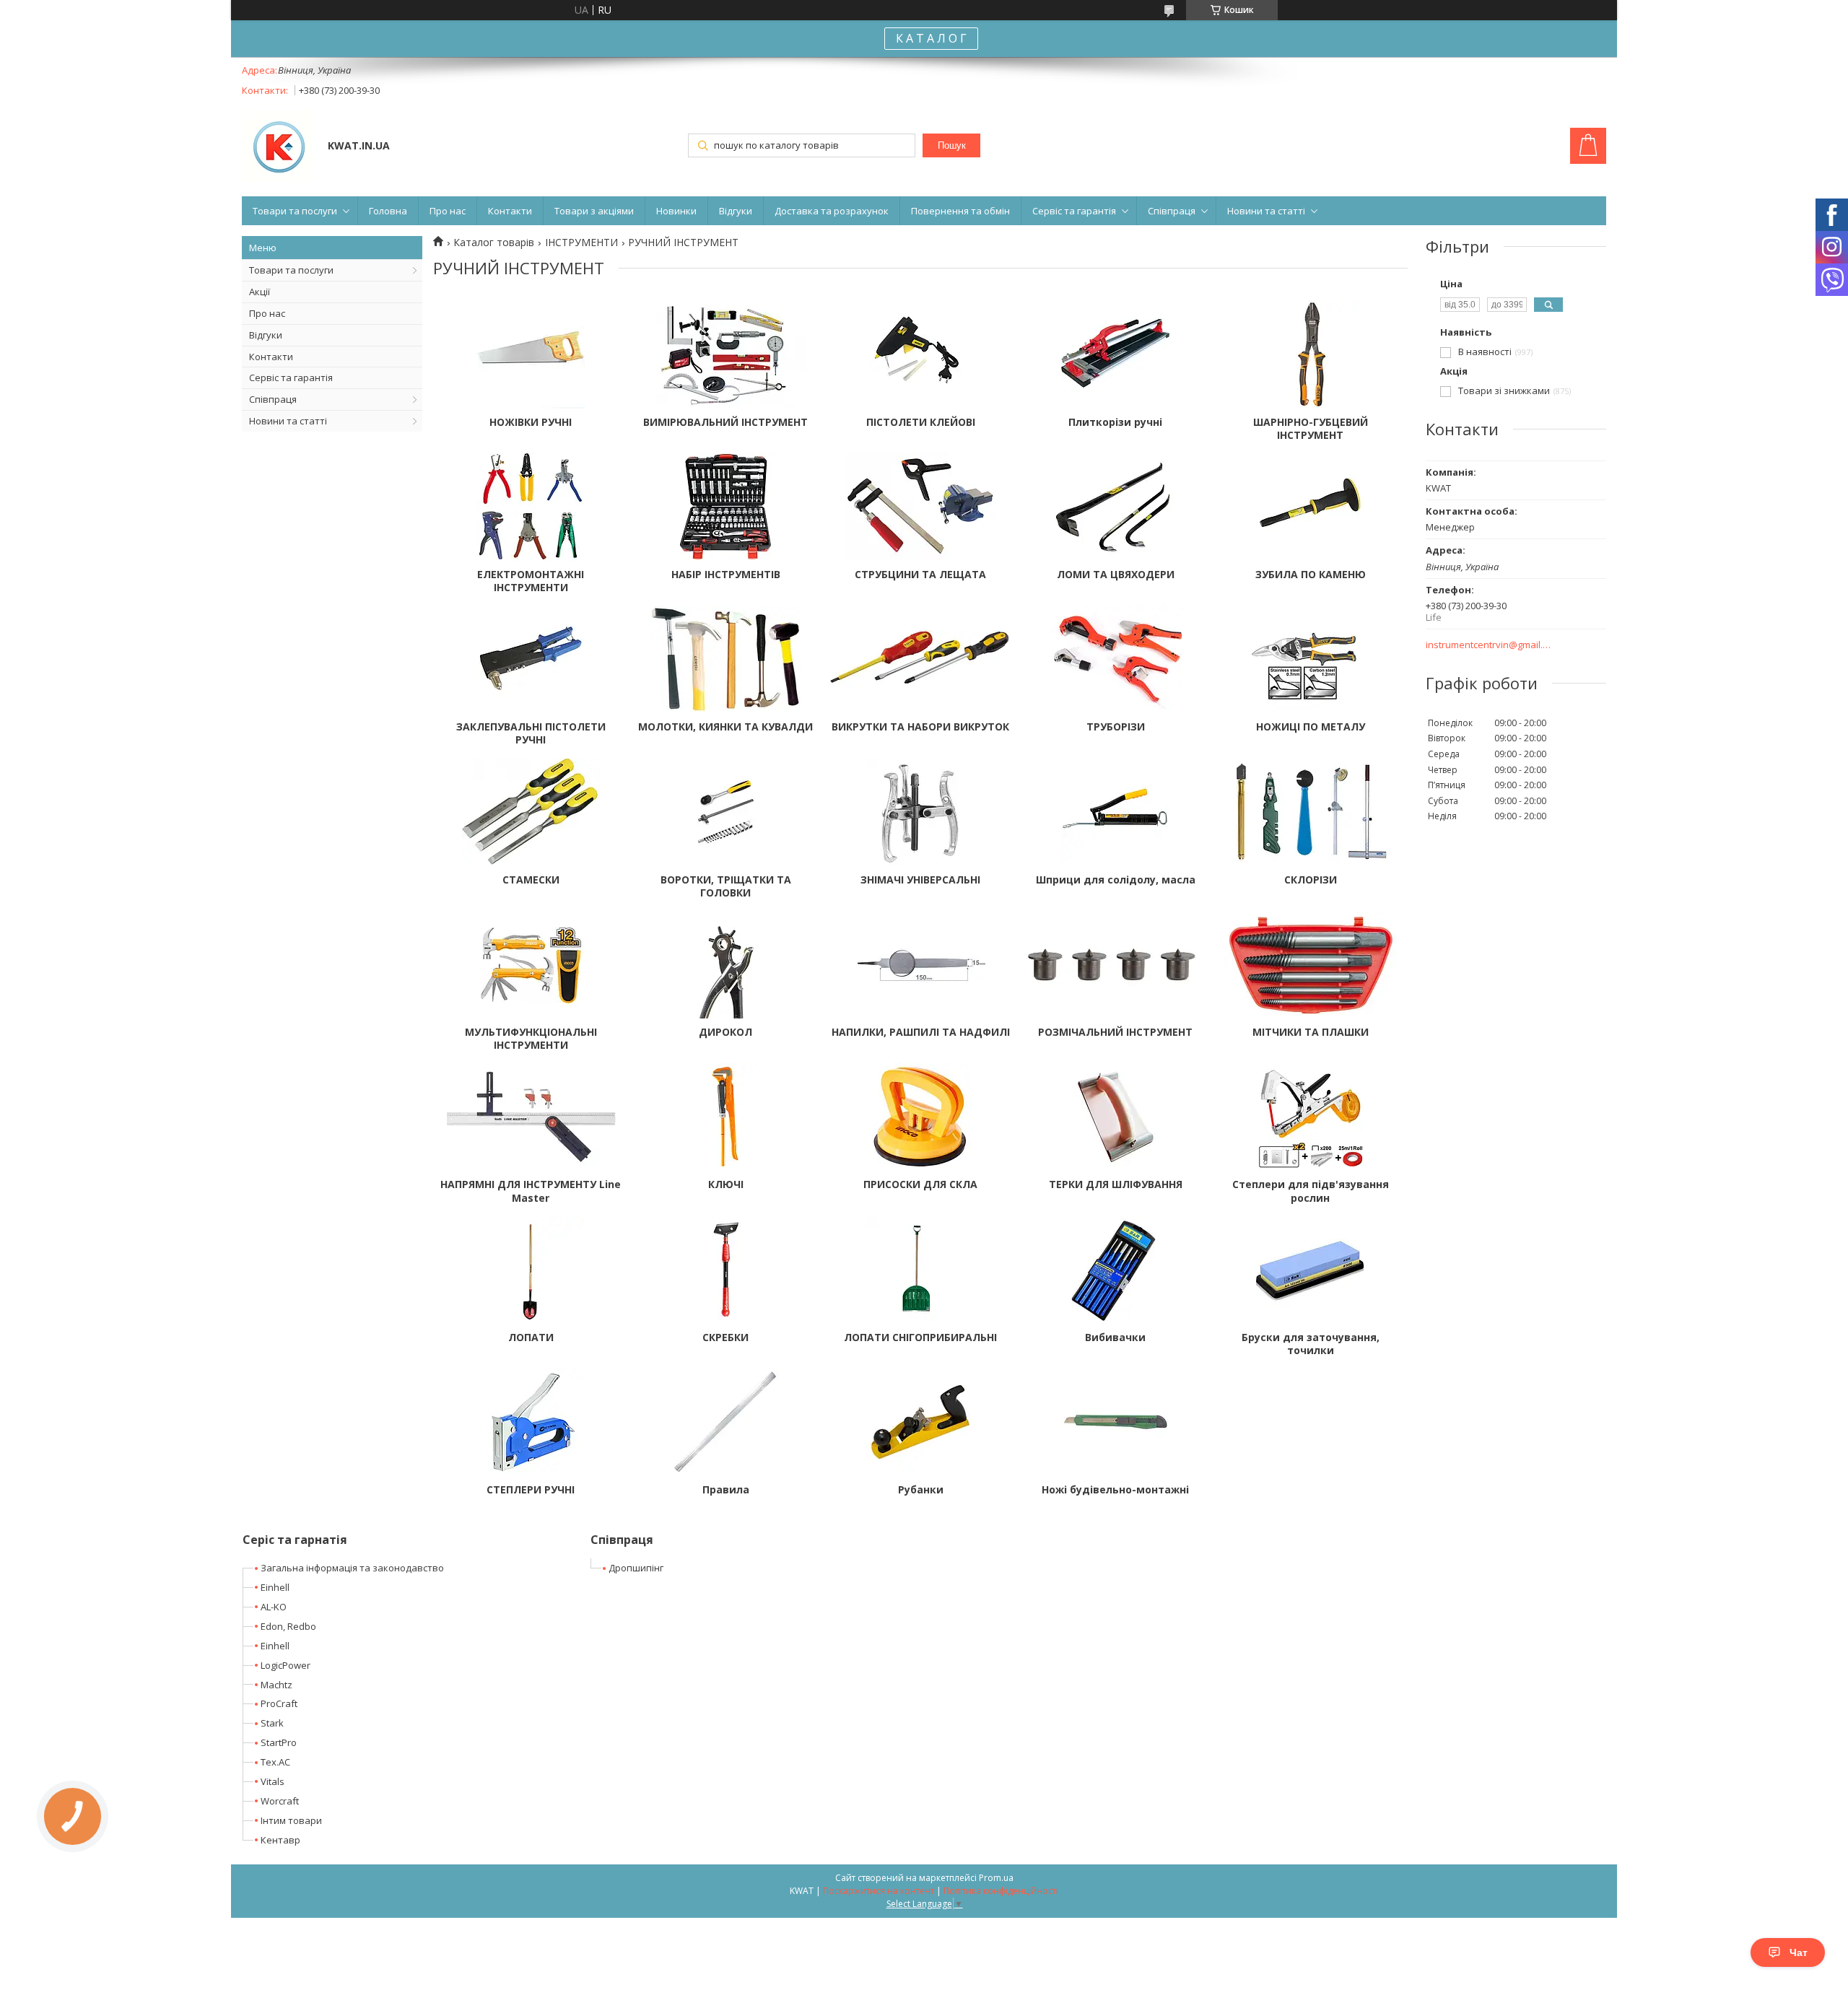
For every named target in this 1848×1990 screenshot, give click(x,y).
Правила (726, 1490)
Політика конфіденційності (1001, 1891)
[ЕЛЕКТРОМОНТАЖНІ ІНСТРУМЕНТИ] (531, 507)
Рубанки (921, 1490)
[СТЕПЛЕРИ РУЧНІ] (531, 1422)
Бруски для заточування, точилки (1311, 1344)
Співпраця (1172, 211)
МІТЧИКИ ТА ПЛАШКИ (1311, 1032)
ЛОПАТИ (531, 1337)
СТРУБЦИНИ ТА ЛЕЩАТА (920, 575)
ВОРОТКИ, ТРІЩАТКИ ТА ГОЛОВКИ (726, 886)
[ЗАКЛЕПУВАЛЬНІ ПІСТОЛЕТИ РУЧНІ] (531, 659)
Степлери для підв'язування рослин (1311, 1191)
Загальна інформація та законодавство (352, 1568)
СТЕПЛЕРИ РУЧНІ (531, 1490)
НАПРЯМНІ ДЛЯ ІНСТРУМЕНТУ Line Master (531, 1191)
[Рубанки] (920, 1422)
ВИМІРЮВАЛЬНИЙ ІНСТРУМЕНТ (725, 422)
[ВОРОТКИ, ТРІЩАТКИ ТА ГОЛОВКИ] (725, 812)
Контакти (510, 211)
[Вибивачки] (1115, 1270)
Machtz (276, 1685)
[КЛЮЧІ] (725, 1117)
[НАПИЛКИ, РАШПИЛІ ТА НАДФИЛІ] (920, 964)
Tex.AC (275, 1762)
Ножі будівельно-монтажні (1115, 1490)
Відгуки (736, 211)
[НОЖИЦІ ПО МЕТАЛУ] (1310, 659)
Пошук (952, 145)
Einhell (275, 1587)
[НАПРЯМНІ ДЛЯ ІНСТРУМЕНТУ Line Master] (531, 1117)
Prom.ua (996, 1878)
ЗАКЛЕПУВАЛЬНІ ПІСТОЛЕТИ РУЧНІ (531, 733)
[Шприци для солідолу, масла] (1115, 812)
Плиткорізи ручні (1115, 422)
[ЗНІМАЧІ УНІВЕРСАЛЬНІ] (920, 812)
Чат (1799, 1952)
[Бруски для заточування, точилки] (1310, 1270)
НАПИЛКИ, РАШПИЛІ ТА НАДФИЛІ (921, 1032)
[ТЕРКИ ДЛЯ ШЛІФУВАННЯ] (1115, 1117)
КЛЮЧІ (726, 1184)
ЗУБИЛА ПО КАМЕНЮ (1311, 575)
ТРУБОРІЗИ (1116, 727)
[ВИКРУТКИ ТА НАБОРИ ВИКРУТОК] (920, 659)
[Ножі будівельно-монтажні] (1115, 1422)
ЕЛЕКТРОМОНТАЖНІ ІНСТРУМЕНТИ (531, 581)
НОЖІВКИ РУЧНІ (531, 422)
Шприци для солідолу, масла (1116, 880)
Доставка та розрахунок (832, 211)
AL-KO (274, 1607)
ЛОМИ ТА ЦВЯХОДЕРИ (1116, 575)
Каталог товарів (494, 243)
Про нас (448, 211)
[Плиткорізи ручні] (1115, 354)
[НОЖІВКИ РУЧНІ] (531, 354)
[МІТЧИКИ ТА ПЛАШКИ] (1310, 964)
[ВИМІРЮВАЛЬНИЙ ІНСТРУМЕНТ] (725, 354)
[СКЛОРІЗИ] (1310, 812)
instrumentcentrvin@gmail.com (1489, 645)
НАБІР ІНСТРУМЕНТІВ (726, 575)
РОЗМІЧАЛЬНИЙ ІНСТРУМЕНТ (1115, 1032)
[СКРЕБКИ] (725, 1270)
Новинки (676, 211)
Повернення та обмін (960, 211)
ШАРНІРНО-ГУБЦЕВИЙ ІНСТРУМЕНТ (1311, 429)
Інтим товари (291, 1820)
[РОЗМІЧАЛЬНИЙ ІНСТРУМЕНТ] (1115, 964)
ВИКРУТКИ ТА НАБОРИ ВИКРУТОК (920, 727)
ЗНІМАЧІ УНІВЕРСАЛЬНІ (920, 880)
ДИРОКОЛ (725, 1032)
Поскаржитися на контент (879, 1891)
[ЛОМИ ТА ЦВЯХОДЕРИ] (1115, 507)
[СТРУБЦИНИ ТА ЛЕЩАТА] (920, 507)
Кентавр (280, 1840)
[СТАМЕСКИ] (531, 812)
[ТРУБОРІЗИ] (1115, 659)
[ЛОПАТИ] (531, 1270)
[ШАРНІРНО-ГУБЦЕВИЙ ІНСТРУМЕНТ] (1310, 354)
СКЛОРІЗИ (1311, 880)
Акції (260, 292)
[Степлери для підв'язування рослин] (1310, 1117)
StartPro (279, 1742)
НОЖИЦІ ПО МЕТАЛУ (1311, 727)
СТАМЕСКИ (531, 880)
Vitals (273, 1781)
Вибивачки (1115, 1337)
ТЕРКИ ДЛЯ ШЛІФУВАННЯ (1116, 1184)
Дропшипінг (636, 1568)
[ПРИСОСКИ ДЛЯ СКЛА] (920, 1117)
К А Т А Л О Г (931, 38)
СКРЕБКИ (725, 1337)
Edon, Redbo (288, 1626)
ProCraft (279, 1703)
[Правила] (725, 1422)
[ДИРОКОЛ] (725, 964)
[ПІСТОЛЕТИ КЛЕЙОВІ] (920, 354)
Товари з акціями (594, 211)
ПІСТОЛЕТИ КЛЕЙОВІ (921, 422)
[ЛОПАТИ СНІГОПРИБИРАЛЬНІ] (920, 1270)
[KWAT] (278, 147)
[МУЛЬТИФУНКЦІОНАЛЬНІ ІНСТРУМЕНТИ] (531, 964)
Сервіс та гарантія (1074, 211)
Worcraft (280, 1801)
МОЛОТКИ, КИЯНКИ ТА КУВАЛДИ (725, 727)
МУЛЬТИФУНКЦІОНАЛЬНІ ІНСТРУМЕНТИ (531, 1039)
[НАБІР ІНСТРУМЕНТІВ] (725, 507)
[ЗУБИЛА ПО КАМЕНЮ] (1310, 507)
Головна (388, 211)
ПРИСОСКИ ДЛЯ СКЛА (920, 1184)
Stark (272, 1723)
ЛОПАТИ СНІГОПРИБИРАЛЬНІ (920, 1337)
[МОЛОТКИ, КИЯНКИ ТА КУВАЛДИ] (725, 659)
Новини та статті (1266, 211)
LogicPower (286, 1665)
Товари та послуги (295, 211)
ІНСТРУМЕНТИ (581, 243)
